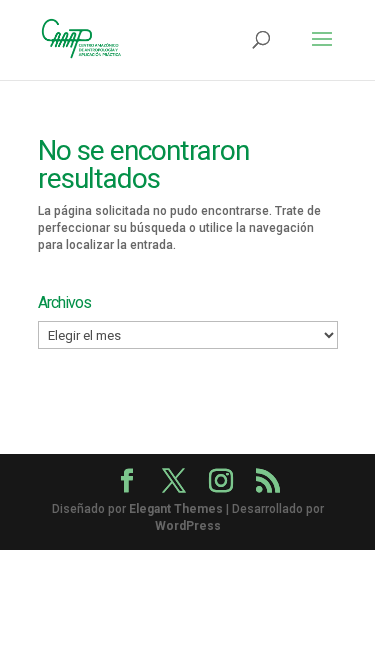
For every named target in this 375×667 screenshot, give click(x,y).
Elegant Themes (176, 509)
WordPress (188, 526)
